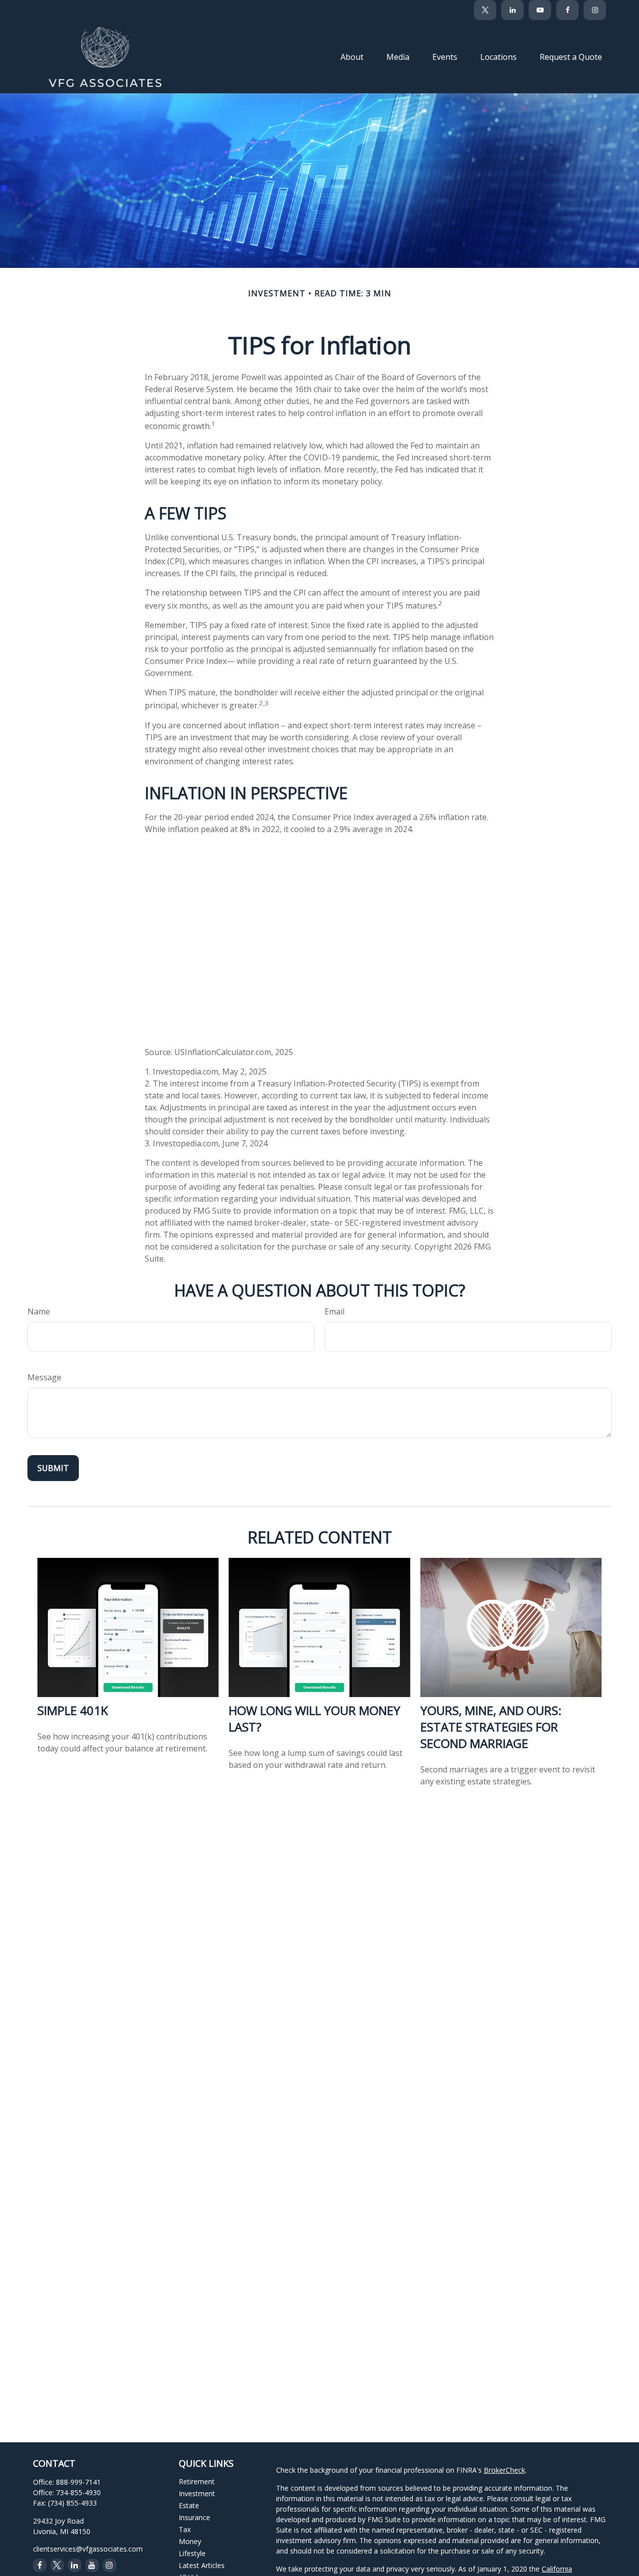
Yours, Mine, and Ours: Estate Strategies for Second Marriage (491, 1727)
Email (334, 1311)
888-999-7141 (78, 2482)
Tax (185, 2529)
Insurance (194, 2517)
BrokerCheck (504, 2470)
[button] (352, 56)
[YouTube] (540, 10)
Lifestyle (192, 2553)
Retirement (197, 2481)
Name (39, 1311)
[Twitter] (485, 10)
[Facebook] (567, 10)
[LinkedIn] (512, 10)
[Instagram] (110, 2565)
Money (190, 2541)
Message (44, 1377)
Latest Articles (202, 2565)
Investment (197, 2493)
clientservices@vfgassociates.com (88, 2549)
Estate (189, 2505)
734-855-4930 (78, 2492)
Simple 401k (73, 1710)
